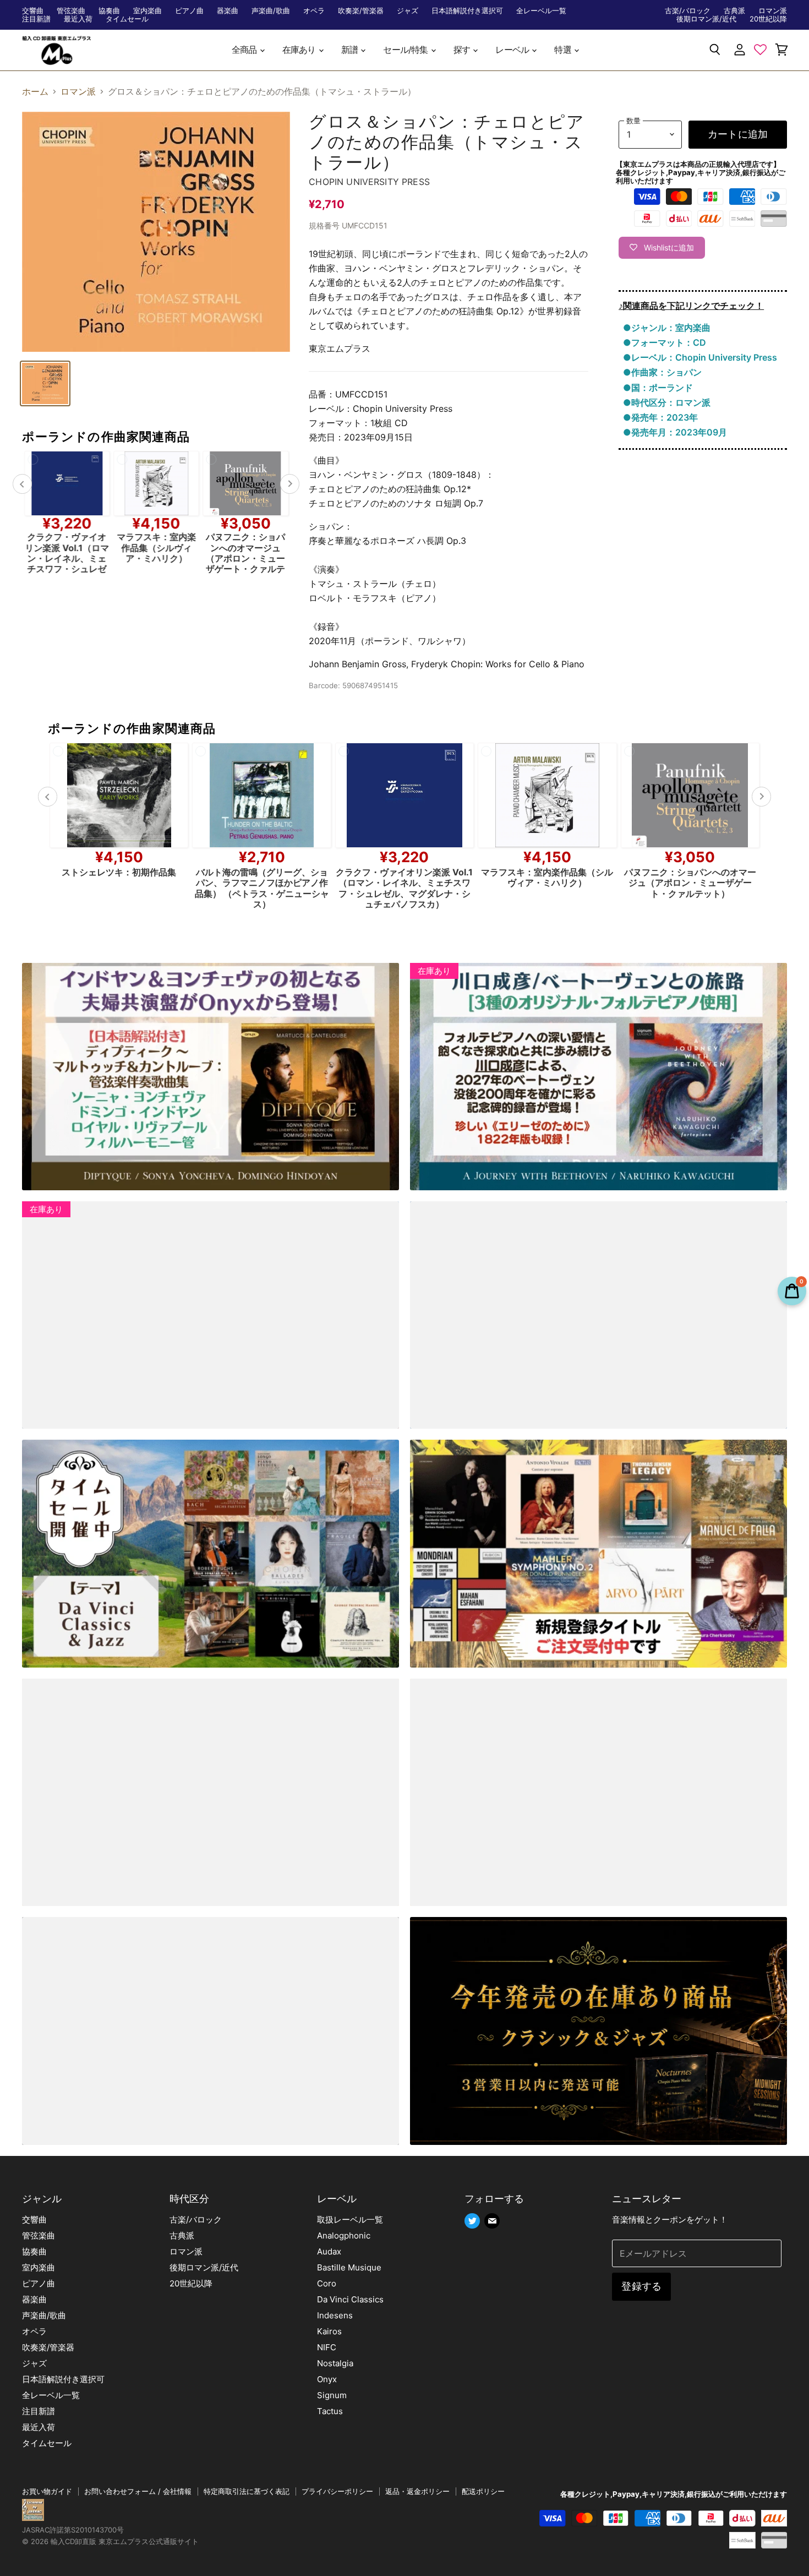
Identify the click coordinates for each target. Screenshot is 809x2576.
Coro (327, 2283)
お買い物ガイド (47, 2491)
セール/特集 (406, 50)
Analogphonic (344, 2235)
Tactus (330, 2411)
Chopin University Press (369, 182)
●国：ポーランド (658, 388)
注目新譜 (36, 19)
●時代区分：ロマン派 (667, 402)
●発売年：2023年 (660, 417)
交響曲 (33, 11)
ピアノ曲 (189, 11)
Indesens (335, 2315)
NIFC (327, 2347)
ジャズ (408, 11)
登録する (641, 2286)
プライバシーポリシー (337, 2491)
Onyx (327, 2379)
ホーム (35, 91)
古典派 (734, 11)
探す (463, 50)
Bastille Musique (349, 2267)
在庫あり (300, 50)
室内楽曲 (147, 11)
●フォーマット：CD (665, 342)
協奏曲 (109, 11)
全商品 (245, 50)
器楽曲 (228, 11)
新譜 (351, 50)
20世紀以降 (768, 19)
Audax (329, 2251)
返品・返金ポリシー (417, 2491)
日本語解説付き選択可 (467, 11)
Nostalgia (335, 2363)
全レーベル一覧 (541, 11)
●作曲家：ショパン (662, 372)
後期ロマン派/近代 (706, 19)
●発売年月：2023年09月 (675, 432)
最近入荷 (78, 19)
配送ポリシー (483, 2491)
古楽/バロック (688, 11)
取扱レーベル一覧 (350, 2220)
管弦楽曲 (71, 11)
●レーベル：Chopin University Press (700, 357)
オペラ (314, 11)
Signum (332, 2395)
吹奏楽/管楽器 (361, 11)
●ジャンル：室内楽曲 (667, 328)
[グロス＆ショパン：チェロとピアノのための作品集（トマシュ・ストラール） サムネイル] (45, 383)
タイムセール (127, 19)
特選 (564, 50)
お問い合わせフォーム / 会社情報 (138, 2491)
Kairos (329, 2331)
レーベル (513, 50)
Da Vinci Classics (350, 2299)
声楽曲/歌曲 (271, 11)
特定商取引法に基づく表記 (247, 2491)
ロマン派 (773, 11)
